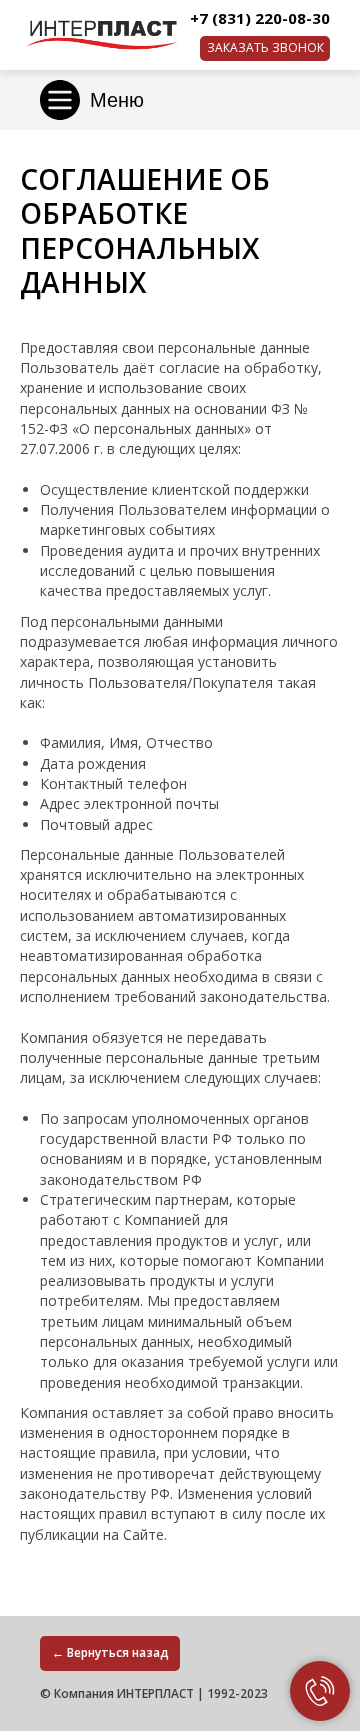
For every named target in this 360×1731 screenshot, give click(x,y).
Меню (117, 100)
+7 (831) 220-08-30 (260, 18)
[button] (265, 48)
